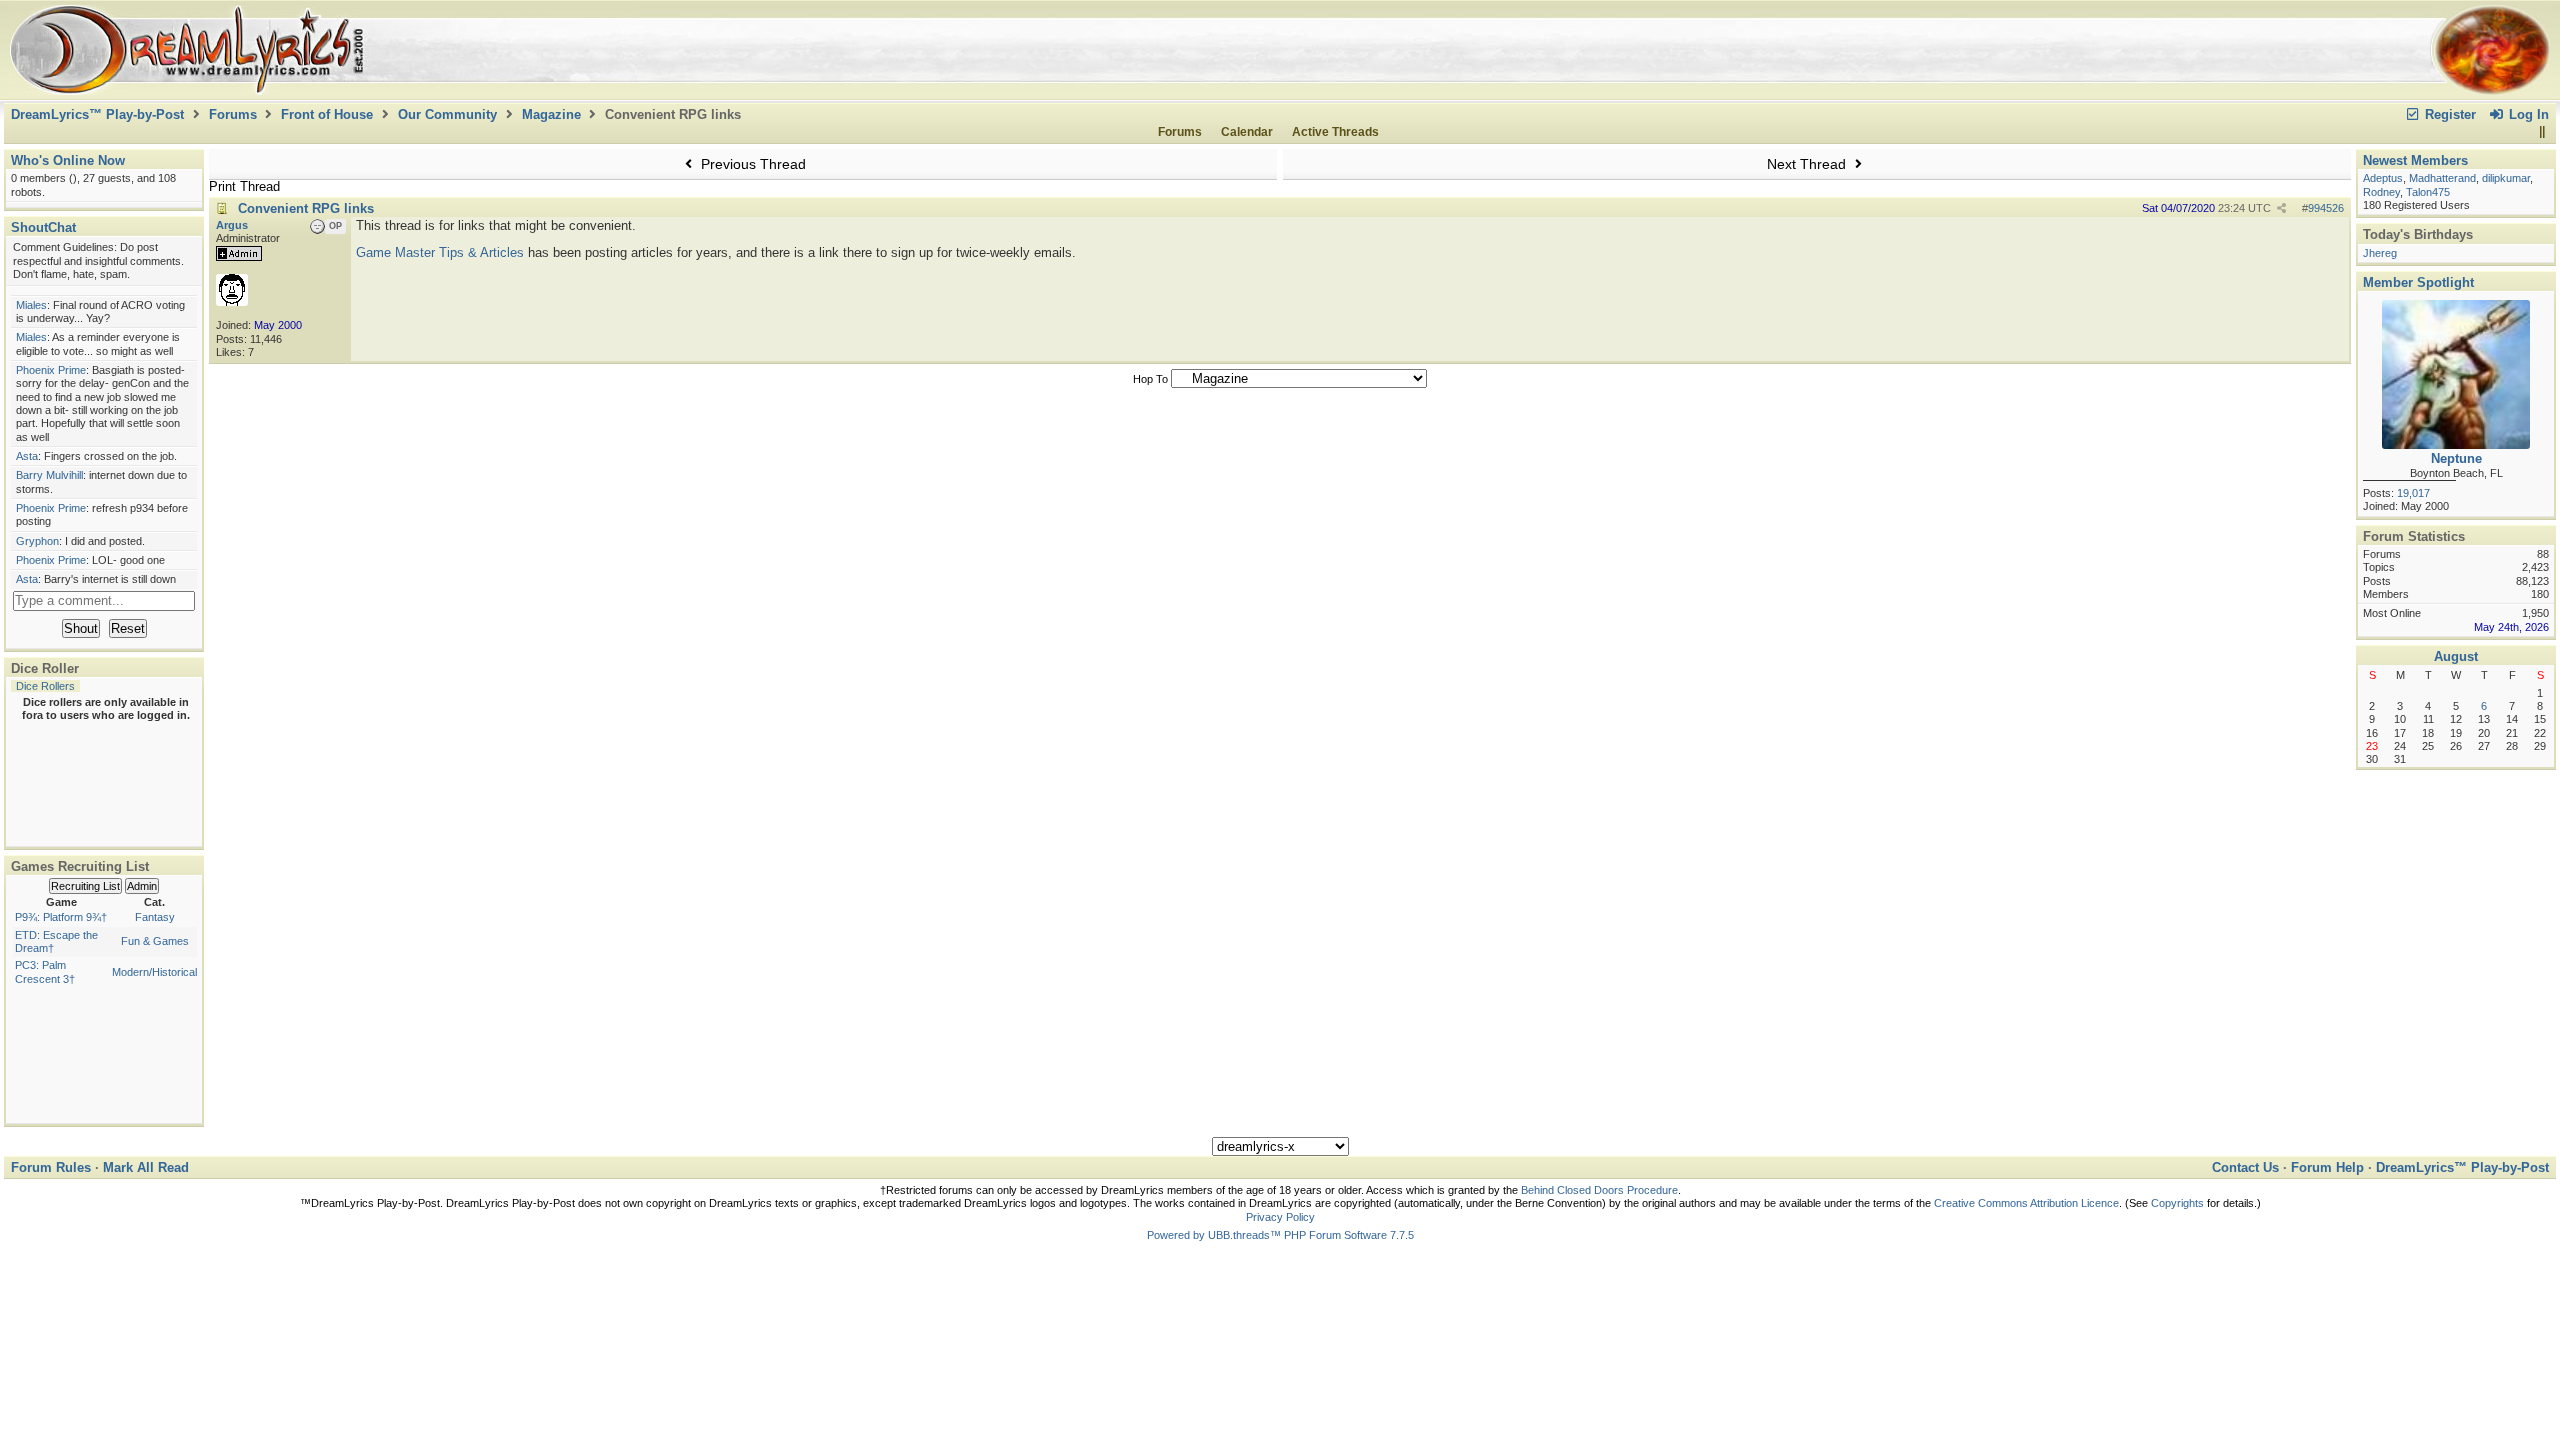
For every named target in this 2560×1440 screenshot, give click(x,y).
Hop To (1150, 379)
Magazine (551, 114)
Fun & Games (155, 941)
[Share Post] (2281, 208)
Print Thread (244, 186)
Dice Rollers (45, 686)
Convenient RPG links (306, 208)
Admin (142, 886)
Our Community (447, 114)
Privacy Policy (1280, 1217)
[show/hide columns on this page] (2541, 132)
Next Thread (1808, 164)
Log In (2527, 114)
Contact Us (2245, 1167)
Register (2448, 114)
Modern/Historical (154, 972)
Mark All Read (146, 1167)
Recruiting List (85, 886)
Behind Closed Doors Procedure (1599, 1190)
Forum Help (2327, 1167)
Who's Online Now (68, 160)
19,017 (2413, 493)
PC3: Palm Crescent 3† (45, 971)
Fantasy (155, 917)
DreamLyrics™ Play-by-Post (97, 114)
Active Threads (1335, 132)
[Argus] (232, 302)
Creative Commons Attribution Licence (2026, 1203)
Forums (233, 114)
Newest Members (2415, 160)
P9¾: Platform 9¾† (61, 917)
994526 (2326, 208)
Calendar (1247, 132)
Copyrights (2177, 1203)
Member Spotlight (2418, 282)
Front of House (327, 114)
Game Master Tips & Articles (440, 252)
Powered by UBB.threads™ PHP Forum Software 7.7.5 (1280, 1235)
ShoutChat (43, 227)
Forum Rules (51, 1167)
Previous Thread (751, 164)
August (2456, 656)
